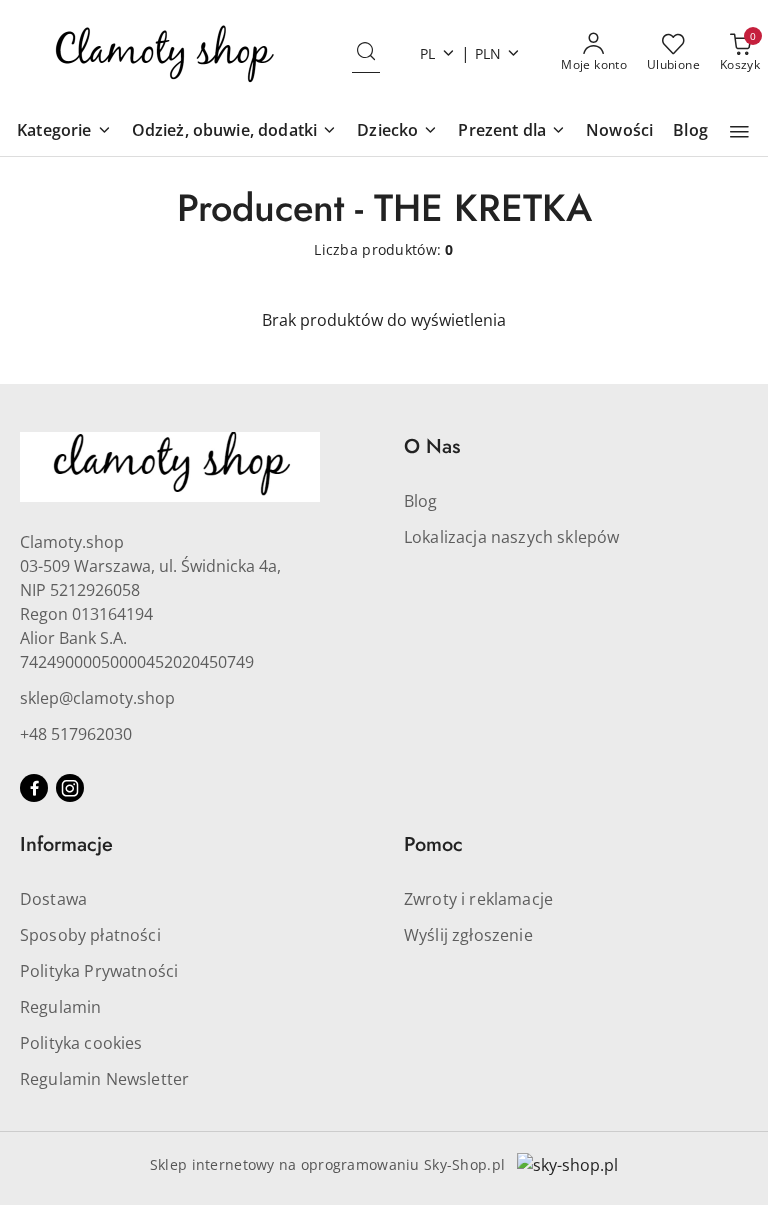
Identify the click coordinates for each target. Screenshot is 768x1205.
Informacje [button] (66, 844)
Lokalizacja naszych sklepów (511, 537)
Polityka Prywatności (99, 971)
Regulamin (60, 1007)
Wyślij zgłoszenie (468, 935)
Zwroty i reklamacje (478, 899)
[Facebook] (34, 788)
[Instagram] (70, 788)
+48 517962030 (76, 734)
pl (428, 53)
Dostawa (53, 899)
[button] (64, 131)
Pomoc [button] (433, 844)
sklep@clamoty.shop (97, 698)
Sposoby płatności (90, 935)
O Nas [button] (432, 446)
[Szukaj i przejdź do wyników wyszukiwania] (366, 53)
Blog (421, 501)
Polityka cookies (81, 1043)
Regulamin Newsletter (104, 1079)
